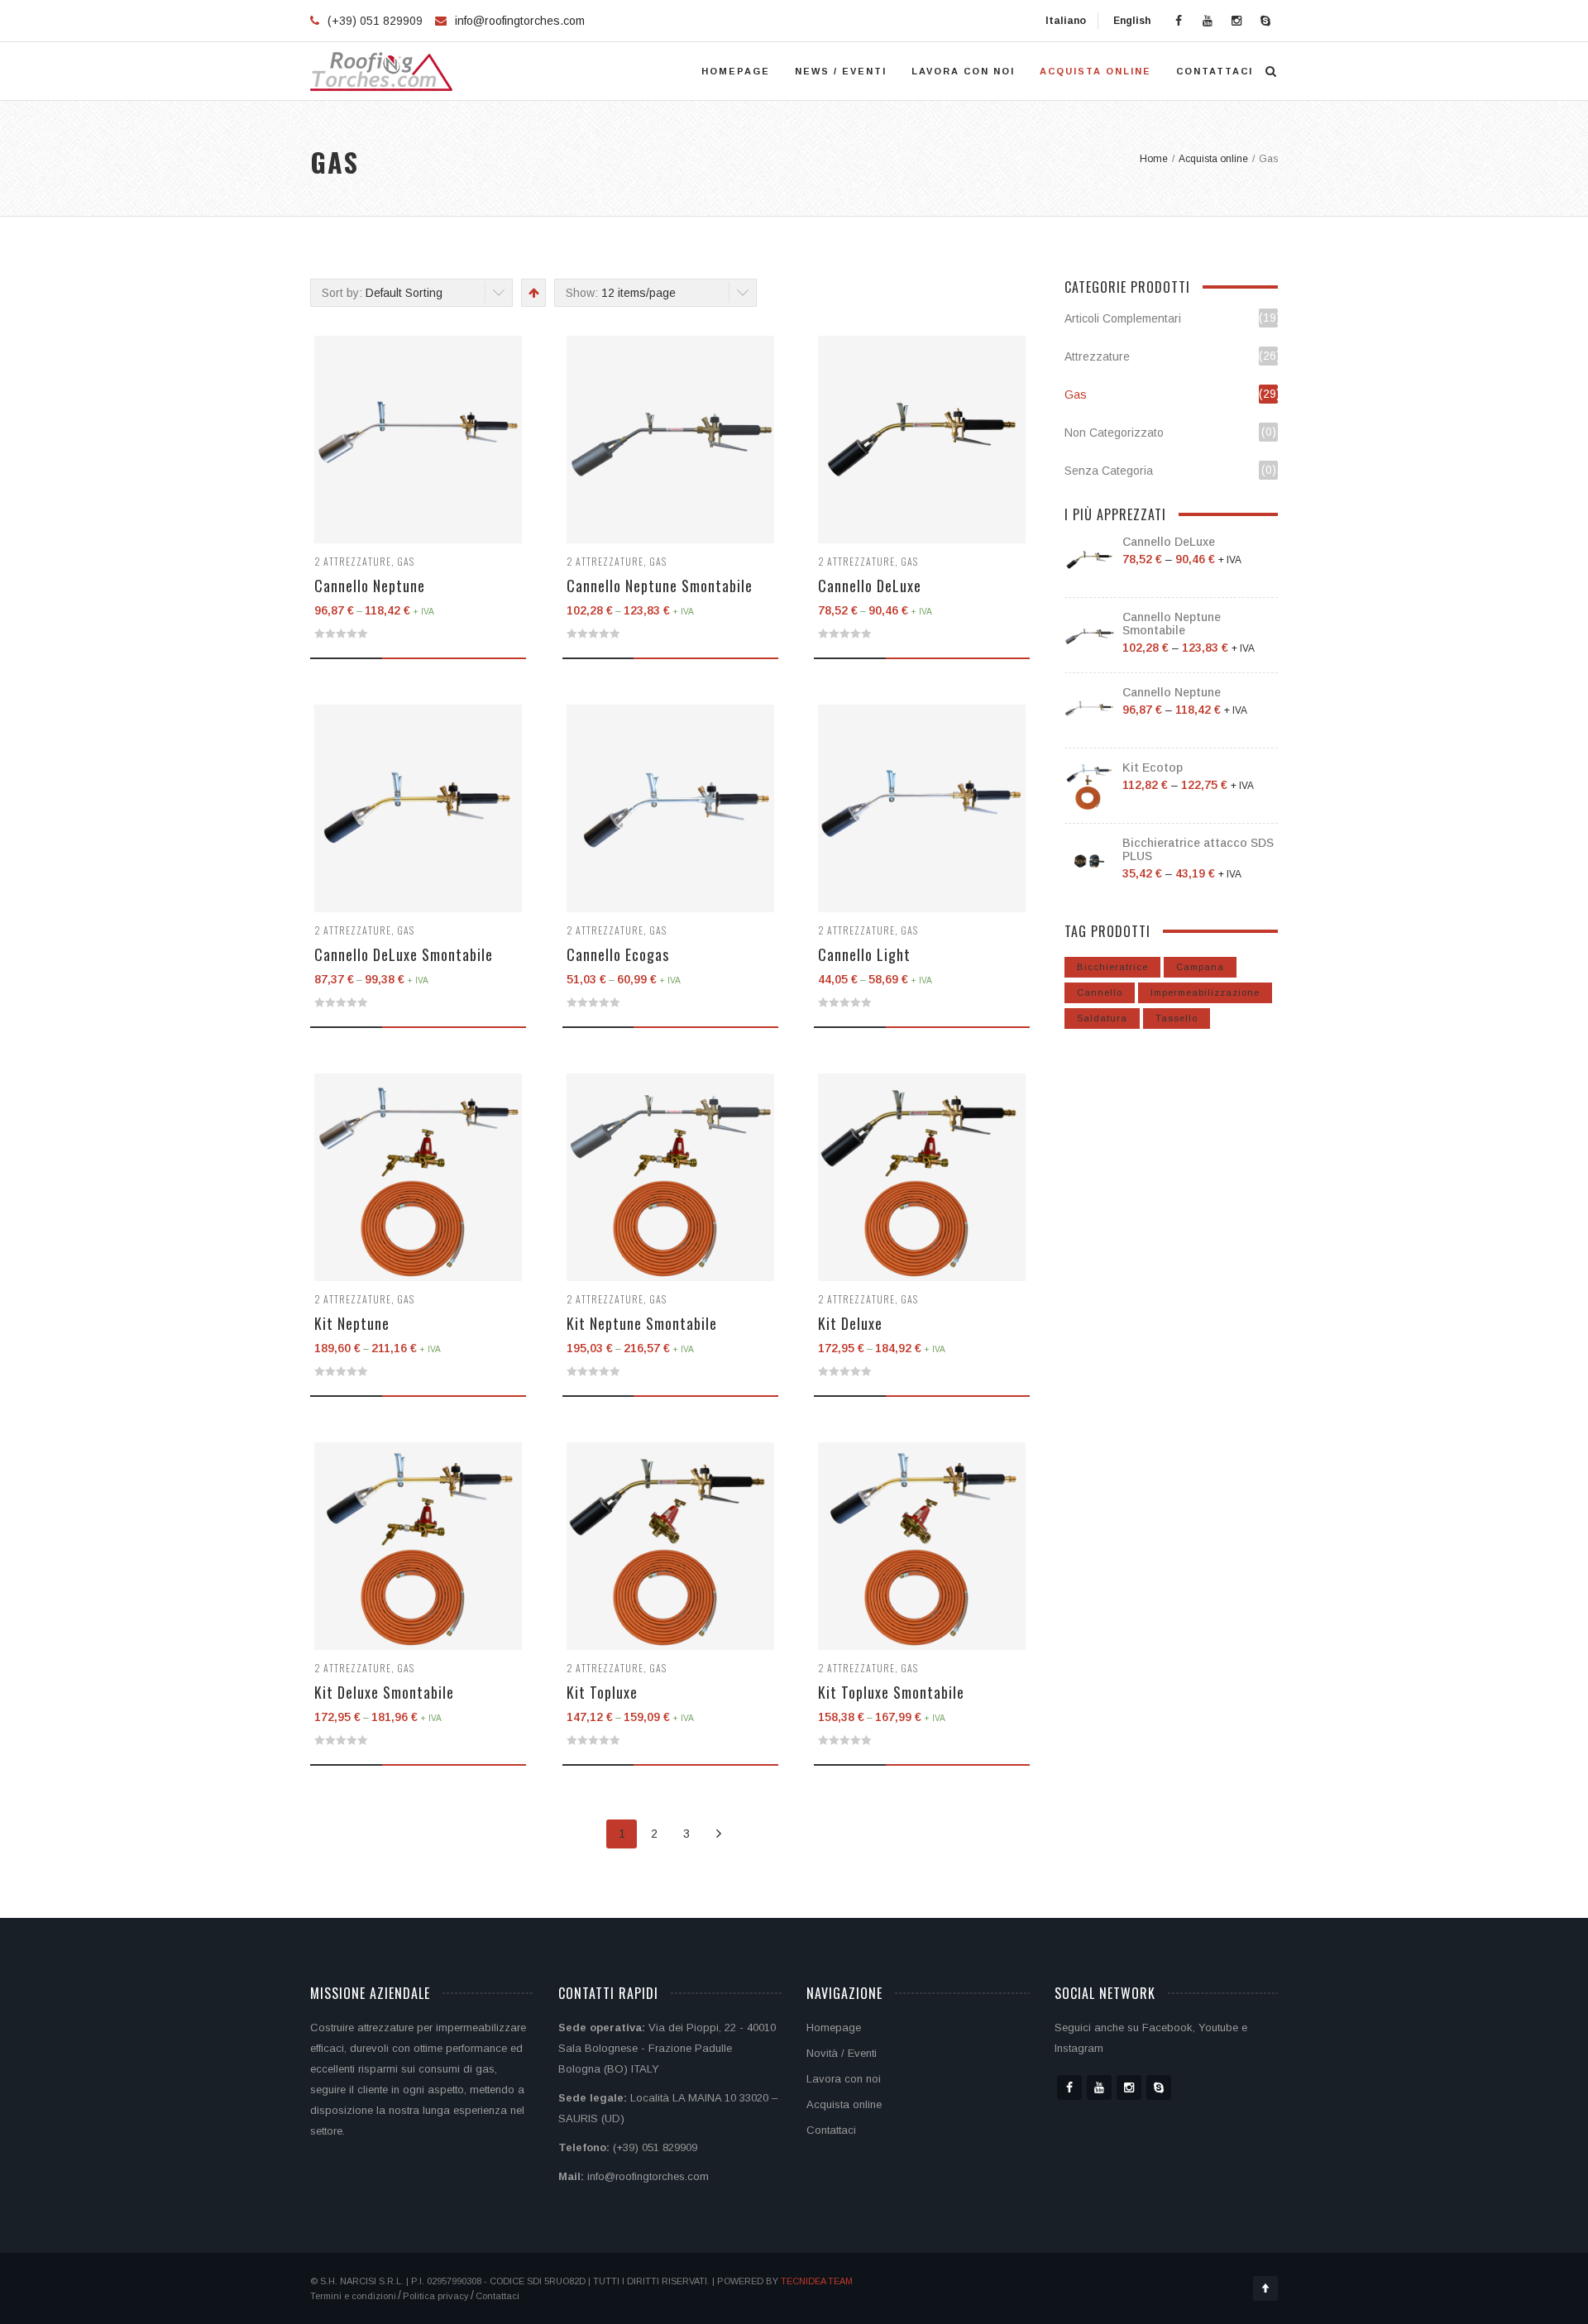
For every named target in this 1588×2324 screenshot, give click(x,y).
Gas (406, 561)
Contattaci (1215, 71)
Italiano (1064, 21)
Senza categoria (1109, 471)
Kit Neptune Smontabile (642, 1323)
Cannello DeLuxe (870, 586)
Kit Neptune (352, 1323)
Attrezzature (357, 561)
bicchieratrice (1112, 967)
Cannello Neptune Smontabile (660, 586)
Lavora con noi (963, 71)
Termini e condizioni (353, 2296)
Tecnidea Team (817, 2281)
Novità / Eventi (842, 2053)
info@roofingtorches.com (520, 21)
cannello (1100, 992)
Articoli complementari (1123, 318)
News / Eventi (841, 71)
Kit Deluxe (850, 1323)
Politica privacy (436, 2296)
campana (1200, 967)
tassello (1177, 1018)
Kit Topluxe (602, 1692)
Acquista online (1095, 71)
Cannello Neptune (370, 586)
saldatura (1102, 1018)
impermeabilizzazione (1205, 992)
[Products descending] (532, 293)
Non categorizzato (1114, 433)
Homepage (736, 71)
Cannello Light (864, 954)
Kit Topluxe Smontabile (891, 1692)
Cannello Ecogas (618, 954)
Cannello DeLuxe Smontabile (404, 954)
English (1131, 21)
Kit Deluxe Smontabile (384, 1692)
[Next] (718, 1834)
